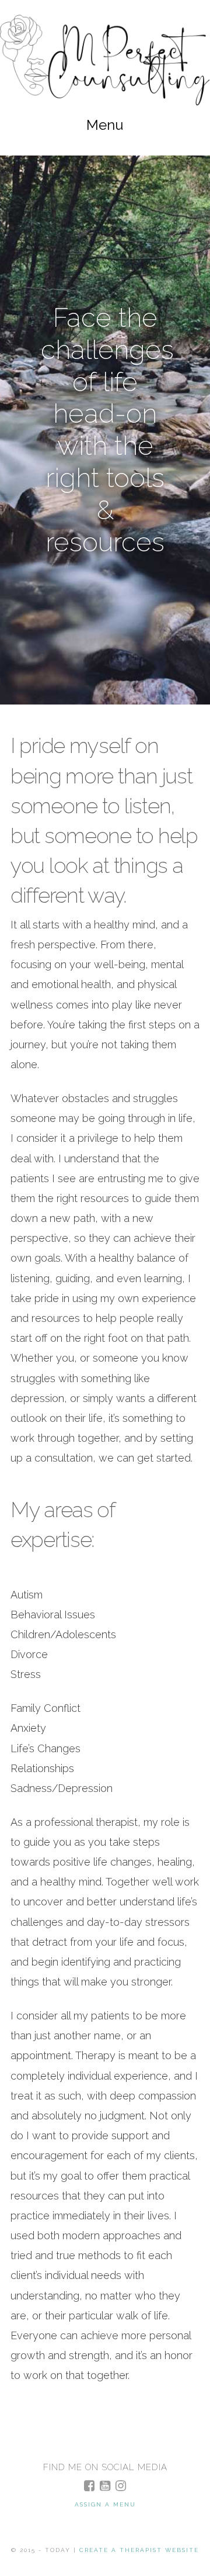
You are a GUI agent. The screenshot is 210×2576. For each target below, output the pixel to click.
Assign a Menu (105, 2504)
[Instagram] (121, 2486)
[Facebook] (89, 2486)
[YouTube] (105, 2486)
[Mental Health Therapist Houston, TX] (105, 60)
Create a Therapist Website (139, 2550)
